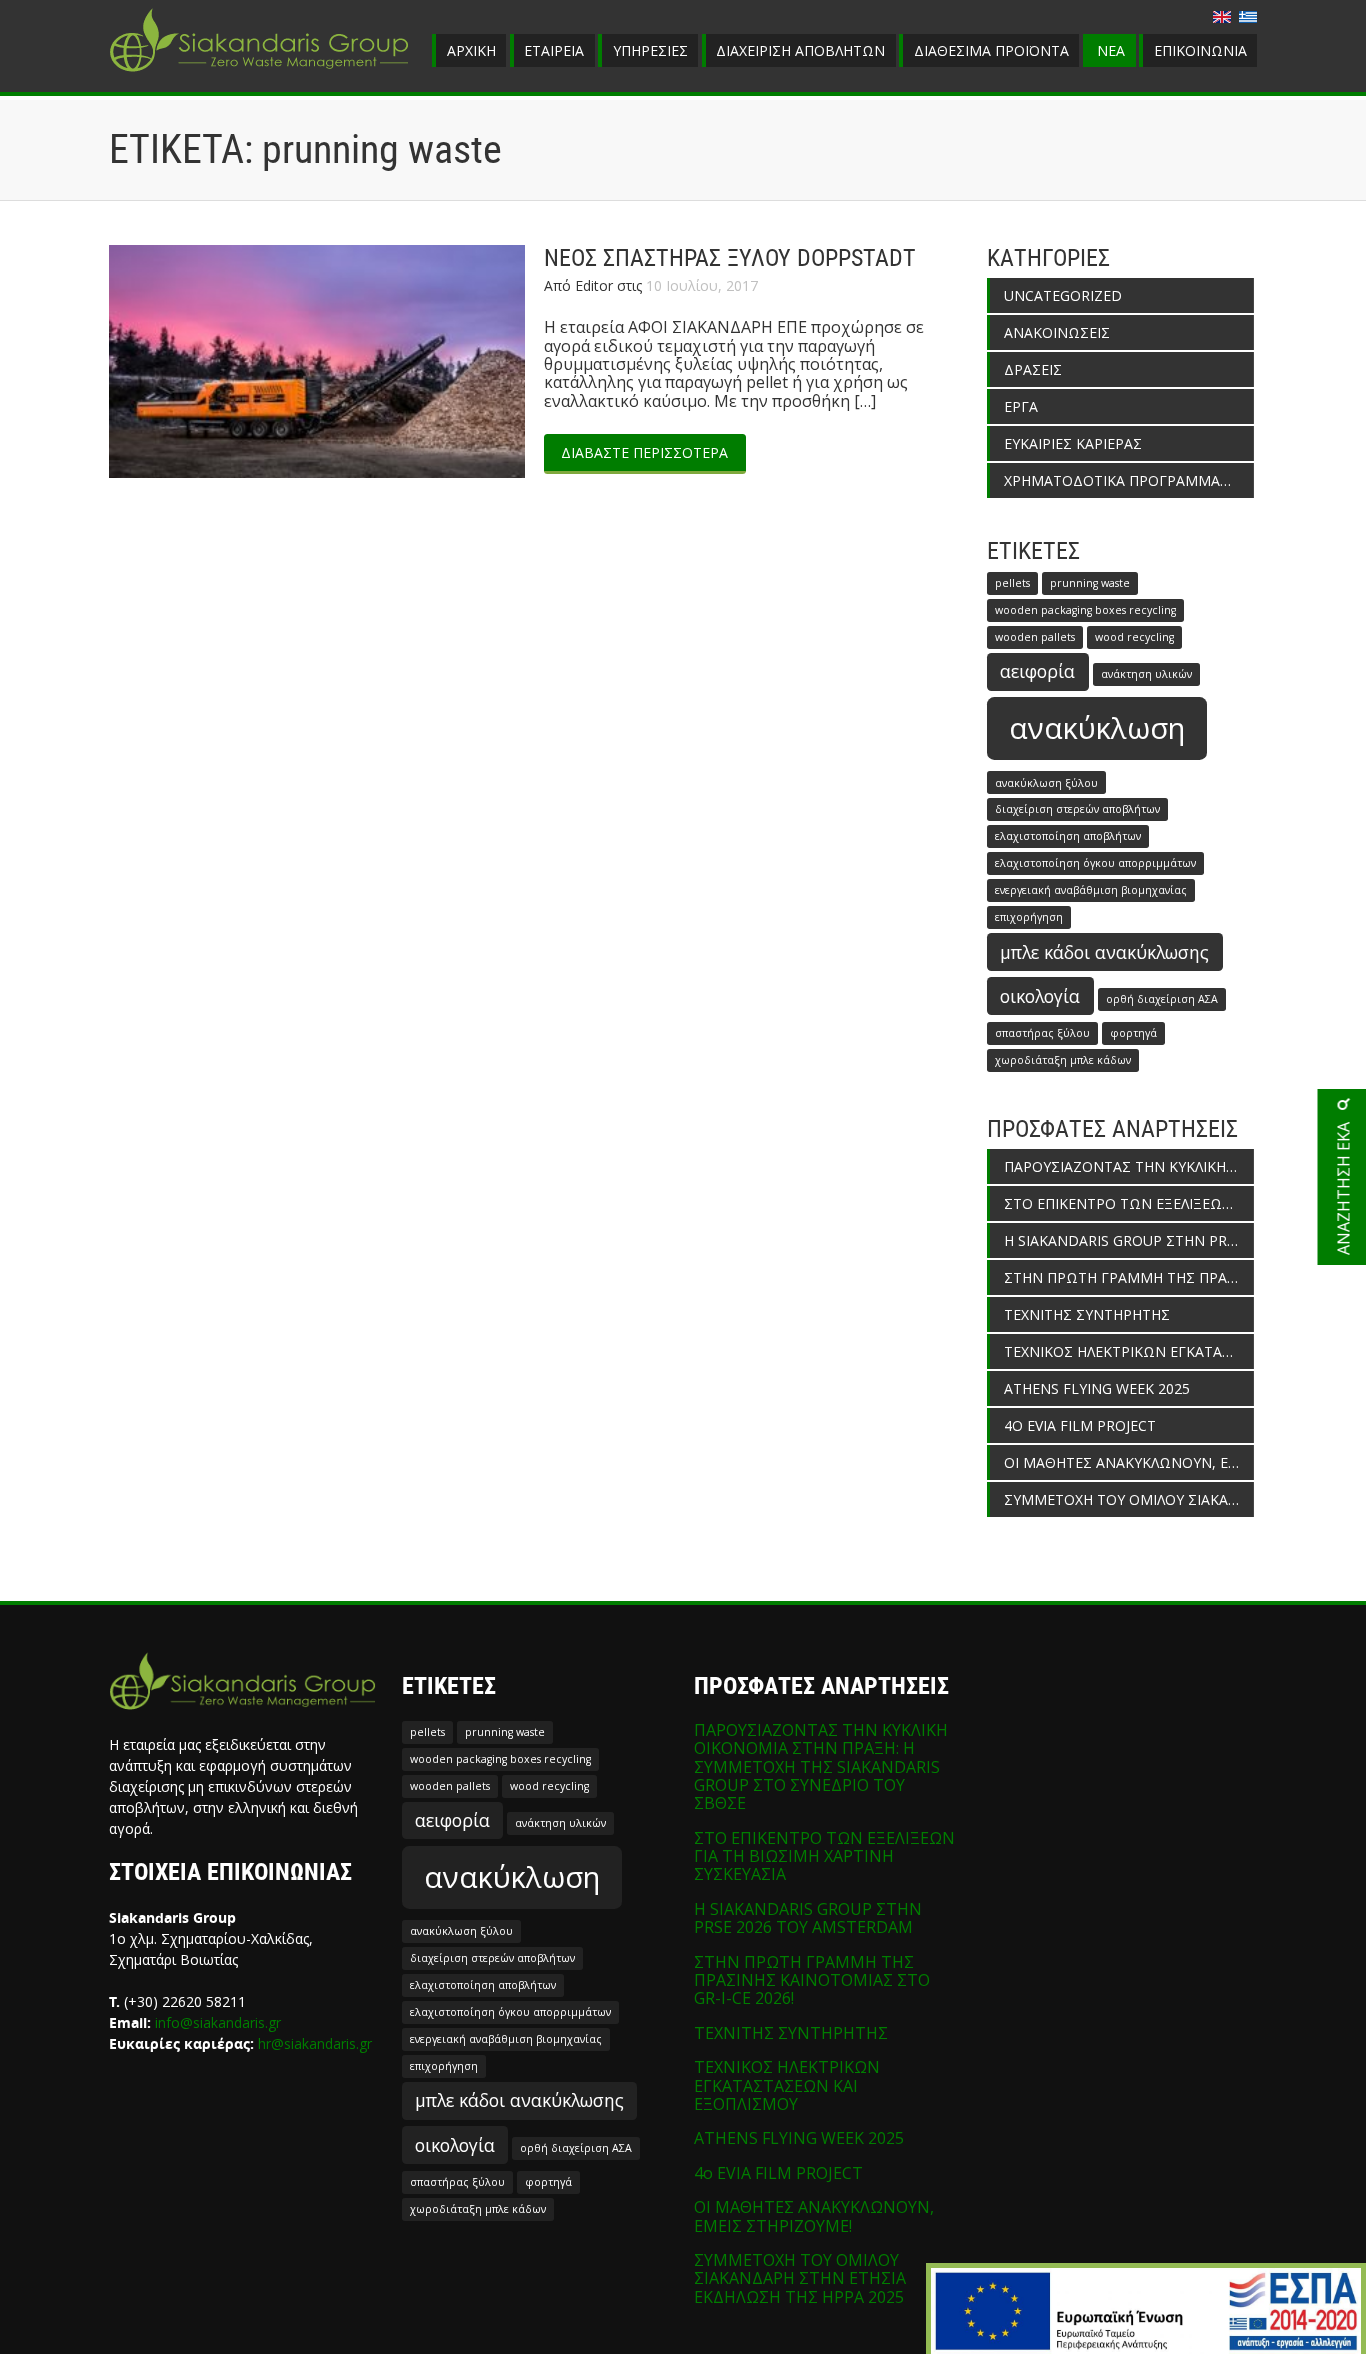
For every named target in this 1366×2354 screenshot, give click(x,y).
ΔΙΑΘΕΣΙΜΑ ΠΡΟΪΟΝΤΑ (991, 50)
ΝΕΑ (1111, 50)
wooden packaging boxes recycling (1085, 610)
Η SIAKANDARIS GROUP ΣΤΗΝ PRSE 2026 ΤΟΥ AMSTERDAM (1129, 1240)
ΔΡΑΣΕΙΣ (1033, 369)
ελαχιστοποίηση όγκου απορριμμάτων (1095, 863)
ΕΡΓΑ (1021, 406)
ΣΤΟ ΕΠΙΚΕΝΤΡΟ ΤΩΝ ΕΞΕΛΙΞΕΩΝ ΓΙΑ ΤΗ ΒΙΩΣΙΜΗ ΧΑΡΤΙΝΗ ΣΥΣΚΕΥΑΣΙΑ (1129, 1203)
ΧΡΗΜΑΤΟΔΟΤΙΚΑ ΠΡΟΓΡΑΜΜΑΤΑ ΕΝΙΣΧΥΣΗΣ (1129, 480)
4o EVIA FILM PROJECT (1080, 1425)
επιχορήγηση (1029, 917)
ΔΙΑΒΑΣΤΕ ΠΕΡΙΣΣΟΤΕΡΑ (644, 452)
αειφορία (1037, 671)
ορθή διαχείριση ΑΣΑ (1162, 999)
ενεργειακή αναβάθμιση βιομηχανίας (1091, 890)
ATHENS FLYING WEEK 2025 (1097, 1388)
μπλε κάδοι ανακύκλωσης (1104, 952)
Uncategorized (1063, 295)
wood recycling (1134, 637)
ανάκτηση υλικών (1146, 674)
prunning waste (1090, 583)
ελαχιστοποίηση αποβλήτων (1068, 836)
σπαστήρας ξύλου (1042, 1033)
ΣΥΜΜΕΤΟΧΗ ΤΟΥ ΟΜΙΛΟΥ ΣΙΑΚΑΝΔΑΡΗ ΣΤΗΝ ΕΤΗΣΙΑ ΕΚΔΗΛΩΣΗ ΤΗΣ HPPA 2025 (1129, 1499)
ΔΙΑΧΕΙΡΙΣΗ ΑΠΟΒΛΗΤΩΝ (800, 50)
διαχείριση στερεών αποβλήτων (1077, 809)
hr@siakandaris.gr (315, 2043)
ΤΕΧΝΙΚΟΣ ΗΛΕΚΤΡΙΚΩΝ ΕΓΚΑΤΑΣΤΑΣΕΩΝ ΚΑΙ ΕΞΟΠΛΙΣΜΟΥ (1129, 1351)
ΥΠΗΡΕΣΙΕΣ (650, 50)
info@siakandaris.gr (218, 2022)
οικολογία (1040, 996)
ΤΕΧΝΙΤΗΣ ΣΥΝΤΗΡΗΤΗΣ (1087, 1314)
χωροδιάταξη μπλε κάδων (1063, 1060)
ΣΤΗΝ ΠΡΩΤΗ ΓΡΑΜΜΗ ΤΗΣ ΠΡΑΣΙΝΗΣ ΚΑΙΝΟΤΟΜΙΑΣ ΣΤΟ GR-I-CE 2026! (1129, 1277)
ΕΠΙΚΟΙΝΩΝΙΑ (1200, 50)
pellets (1012, 583)
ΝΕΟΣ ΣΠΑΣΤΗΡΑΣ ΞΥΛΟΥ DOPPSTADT (730, 258)
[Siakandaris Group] (259, 74)
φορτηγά (1133, 1033)
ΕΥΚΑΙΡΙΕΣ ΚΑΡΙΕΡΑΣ (1073, 443)
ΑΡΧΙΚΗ (471, 50)
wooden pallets (1035, 637)
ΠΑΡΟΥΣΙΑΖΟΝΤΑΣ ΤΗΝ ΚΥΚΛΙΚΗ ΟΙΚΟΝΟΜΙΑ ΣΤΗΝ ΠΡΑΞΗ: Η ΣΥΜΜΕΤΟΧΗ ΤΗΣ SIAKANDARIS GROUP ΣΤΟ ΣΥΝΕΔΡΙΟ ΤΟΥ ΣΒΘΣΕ (1129, 1166)
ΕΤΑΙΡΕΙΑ (554, 50)
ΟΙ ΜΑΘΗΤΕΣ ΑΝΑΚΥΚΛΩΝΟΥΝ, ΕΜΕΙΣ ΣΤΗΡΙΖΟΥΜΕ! (1129, 1462)
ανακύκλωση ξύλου (1046, 783)
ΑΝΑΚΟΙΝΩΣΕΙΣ (1057, 332)
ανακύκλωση (1097, 728)
